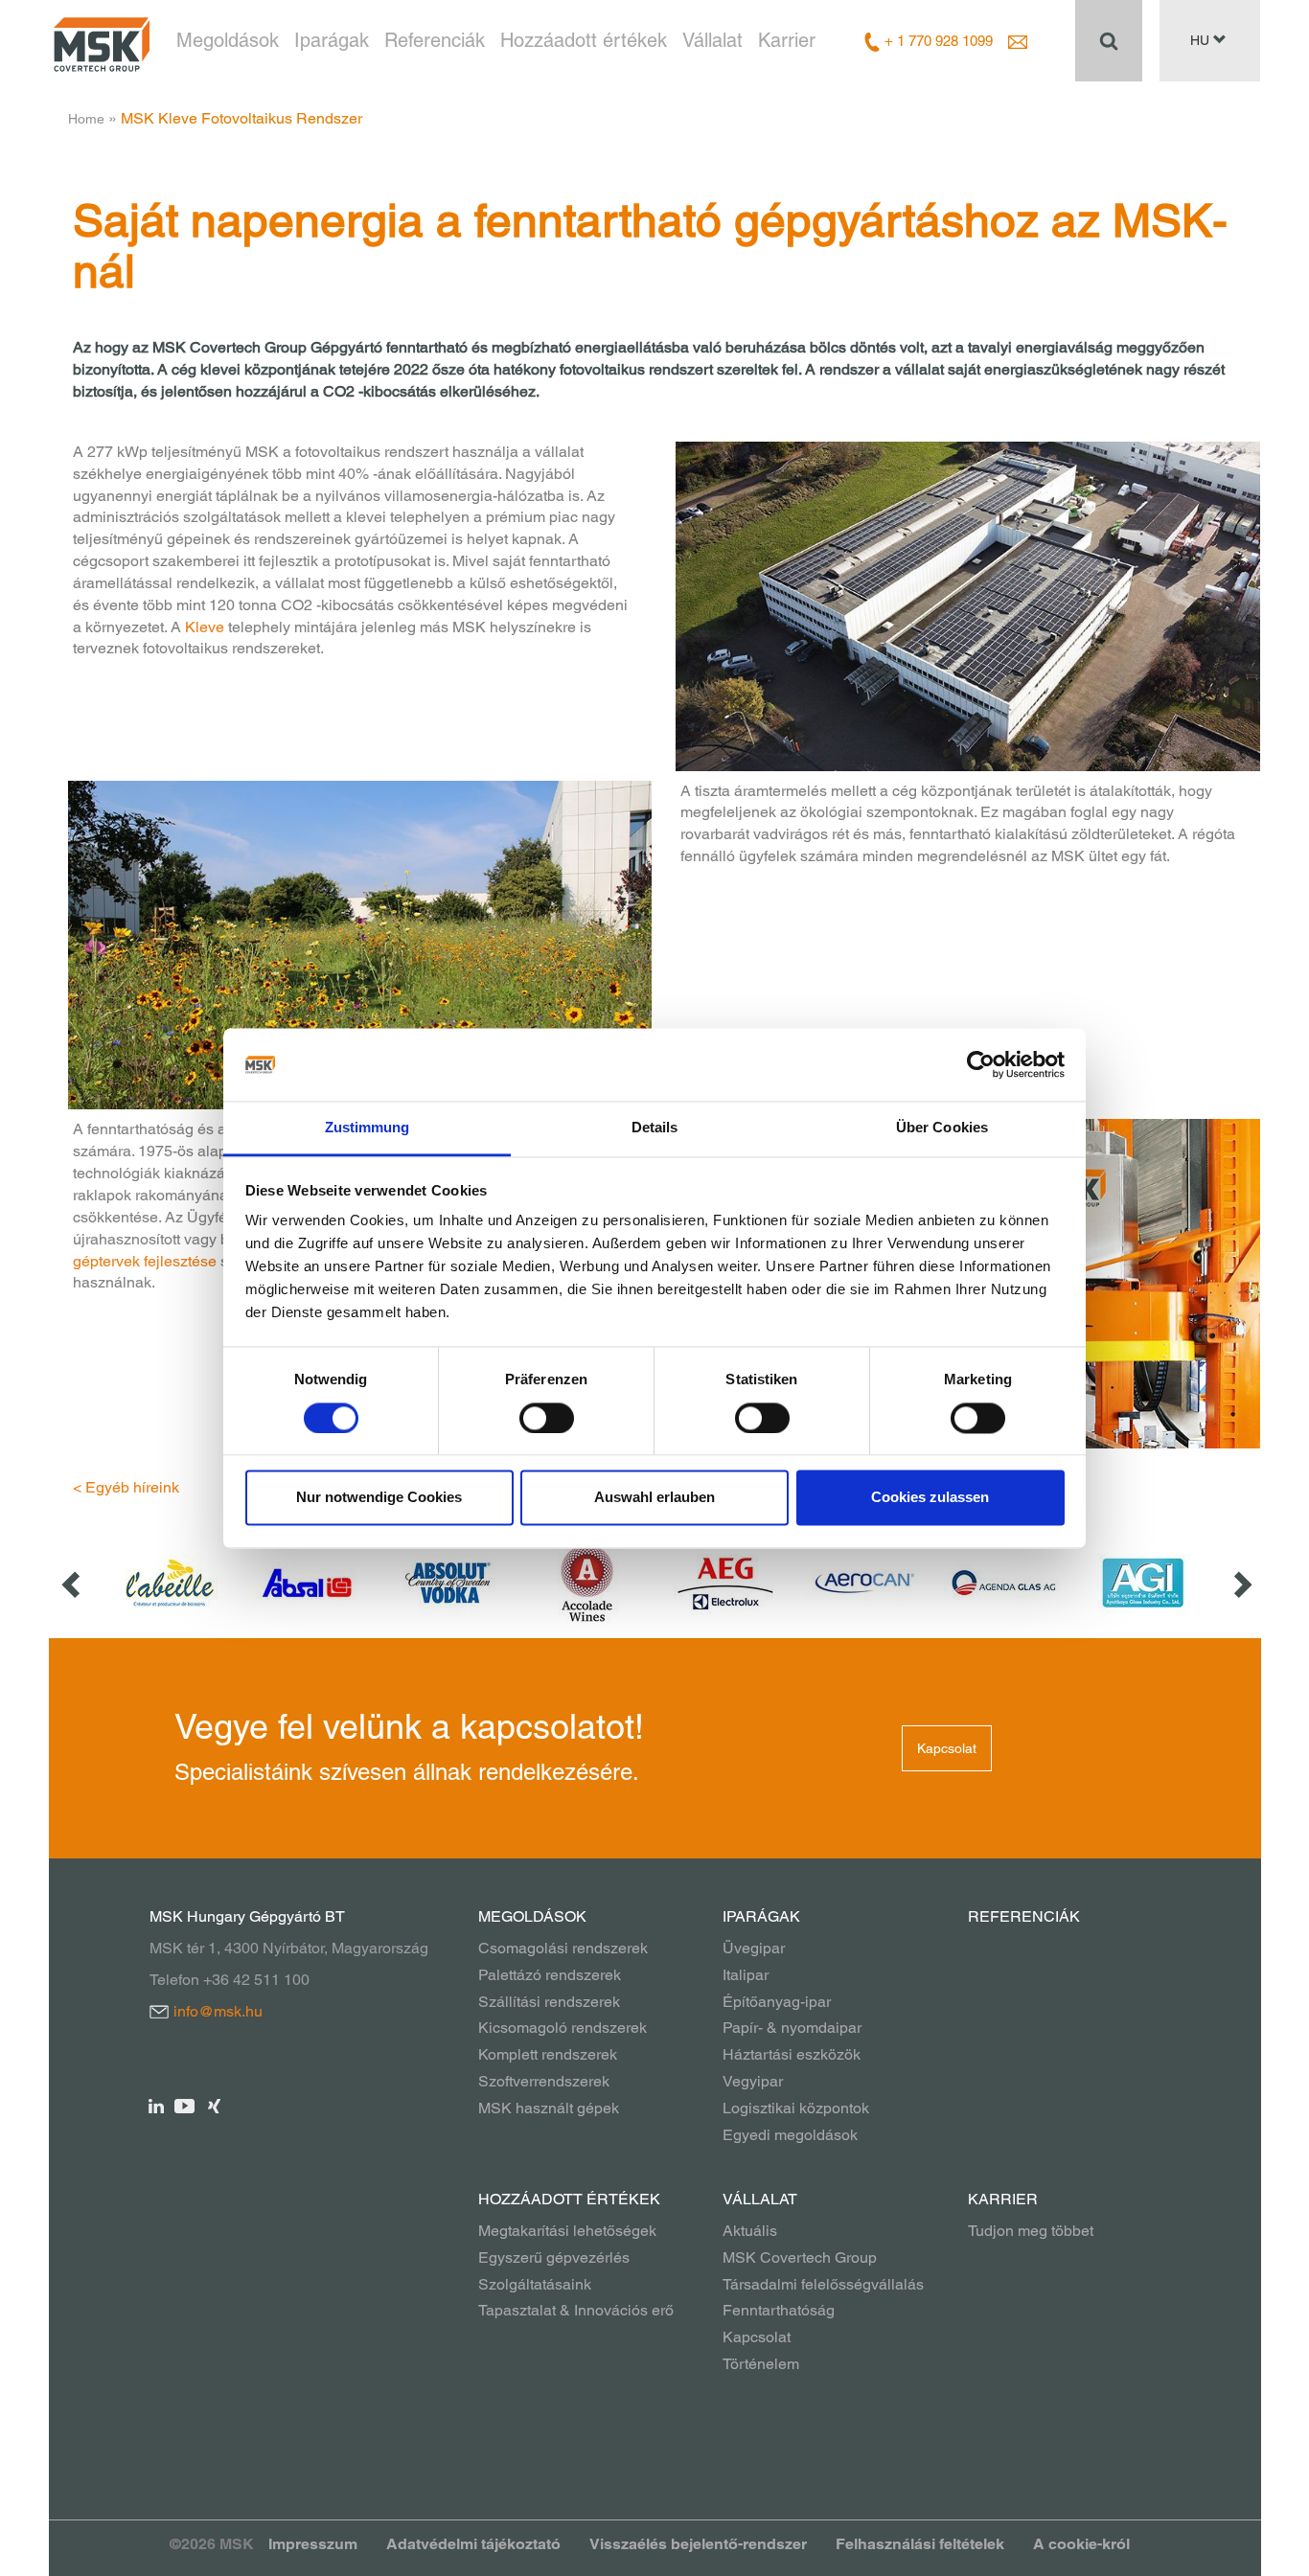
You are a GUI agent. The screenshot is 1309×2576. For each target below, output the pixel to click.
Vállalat (712, 40)
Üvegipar (754, 1948)
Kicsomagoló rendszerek (563, 2028)
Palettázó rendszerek (550, 1975)
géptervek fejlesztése (145, 1261)
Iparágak (332, 40)
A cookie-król (1081, 2544)
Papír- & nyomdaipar (792, 2028)
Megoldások (228, 40)
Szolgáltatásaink (535, 2284)
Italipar (746, 1975)
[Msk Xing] (214, 2105)
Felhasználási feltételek (920, 2544)
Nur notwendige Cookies (379, 1498)
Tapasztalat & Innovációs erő (576, 2310)
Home (86, 119)
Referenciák (435, 40)
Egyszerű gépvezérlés (554, 2257)
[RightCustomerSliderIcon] (1241, 1583)
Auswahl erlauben (654, 1498)
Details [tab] (655, 1128)
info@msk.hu (218, 2011)
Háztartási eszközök (792, 2054)
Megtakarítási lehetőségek (567, 2231)
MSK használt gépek (549, 2108)
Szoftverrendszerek (544, 2081)
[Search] (1109, 40)
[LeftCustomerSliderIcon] (73, 1583)
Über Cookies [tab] (942, 1128)
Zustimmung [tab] (367, 1128)
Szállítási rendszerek (549, 2002)
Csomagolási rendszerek (563, 1948)
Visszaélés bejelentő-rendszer (698, 2544)
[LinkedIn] (157, 2105)
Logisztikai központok (796, 2108)
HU (1202, 40)
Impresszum (313, 2544)
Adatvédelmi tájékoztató (473, 2544)
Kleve (205, 627)
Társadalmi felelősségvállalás (823, 2284)
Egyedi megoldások (790, 2135)
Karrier (787, 40)
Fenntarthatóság (779, 2310)
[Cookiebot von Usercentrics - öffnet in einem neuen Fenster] (981, 1064)
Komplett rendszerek (548, 2054)
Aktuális (750, 2231)
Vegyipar (753, 2081)
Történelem (761, 2364)
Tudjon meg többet (1031, 2231)
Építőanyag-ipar (777, 2002)
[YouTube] (185, 2105)
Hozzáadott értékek (584, 40)
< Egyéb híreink (126, 1487)
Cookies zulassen (930, 1498)
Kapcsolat (947, 1748)
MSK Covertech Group (800, 2257)
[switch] (547, 1418)
